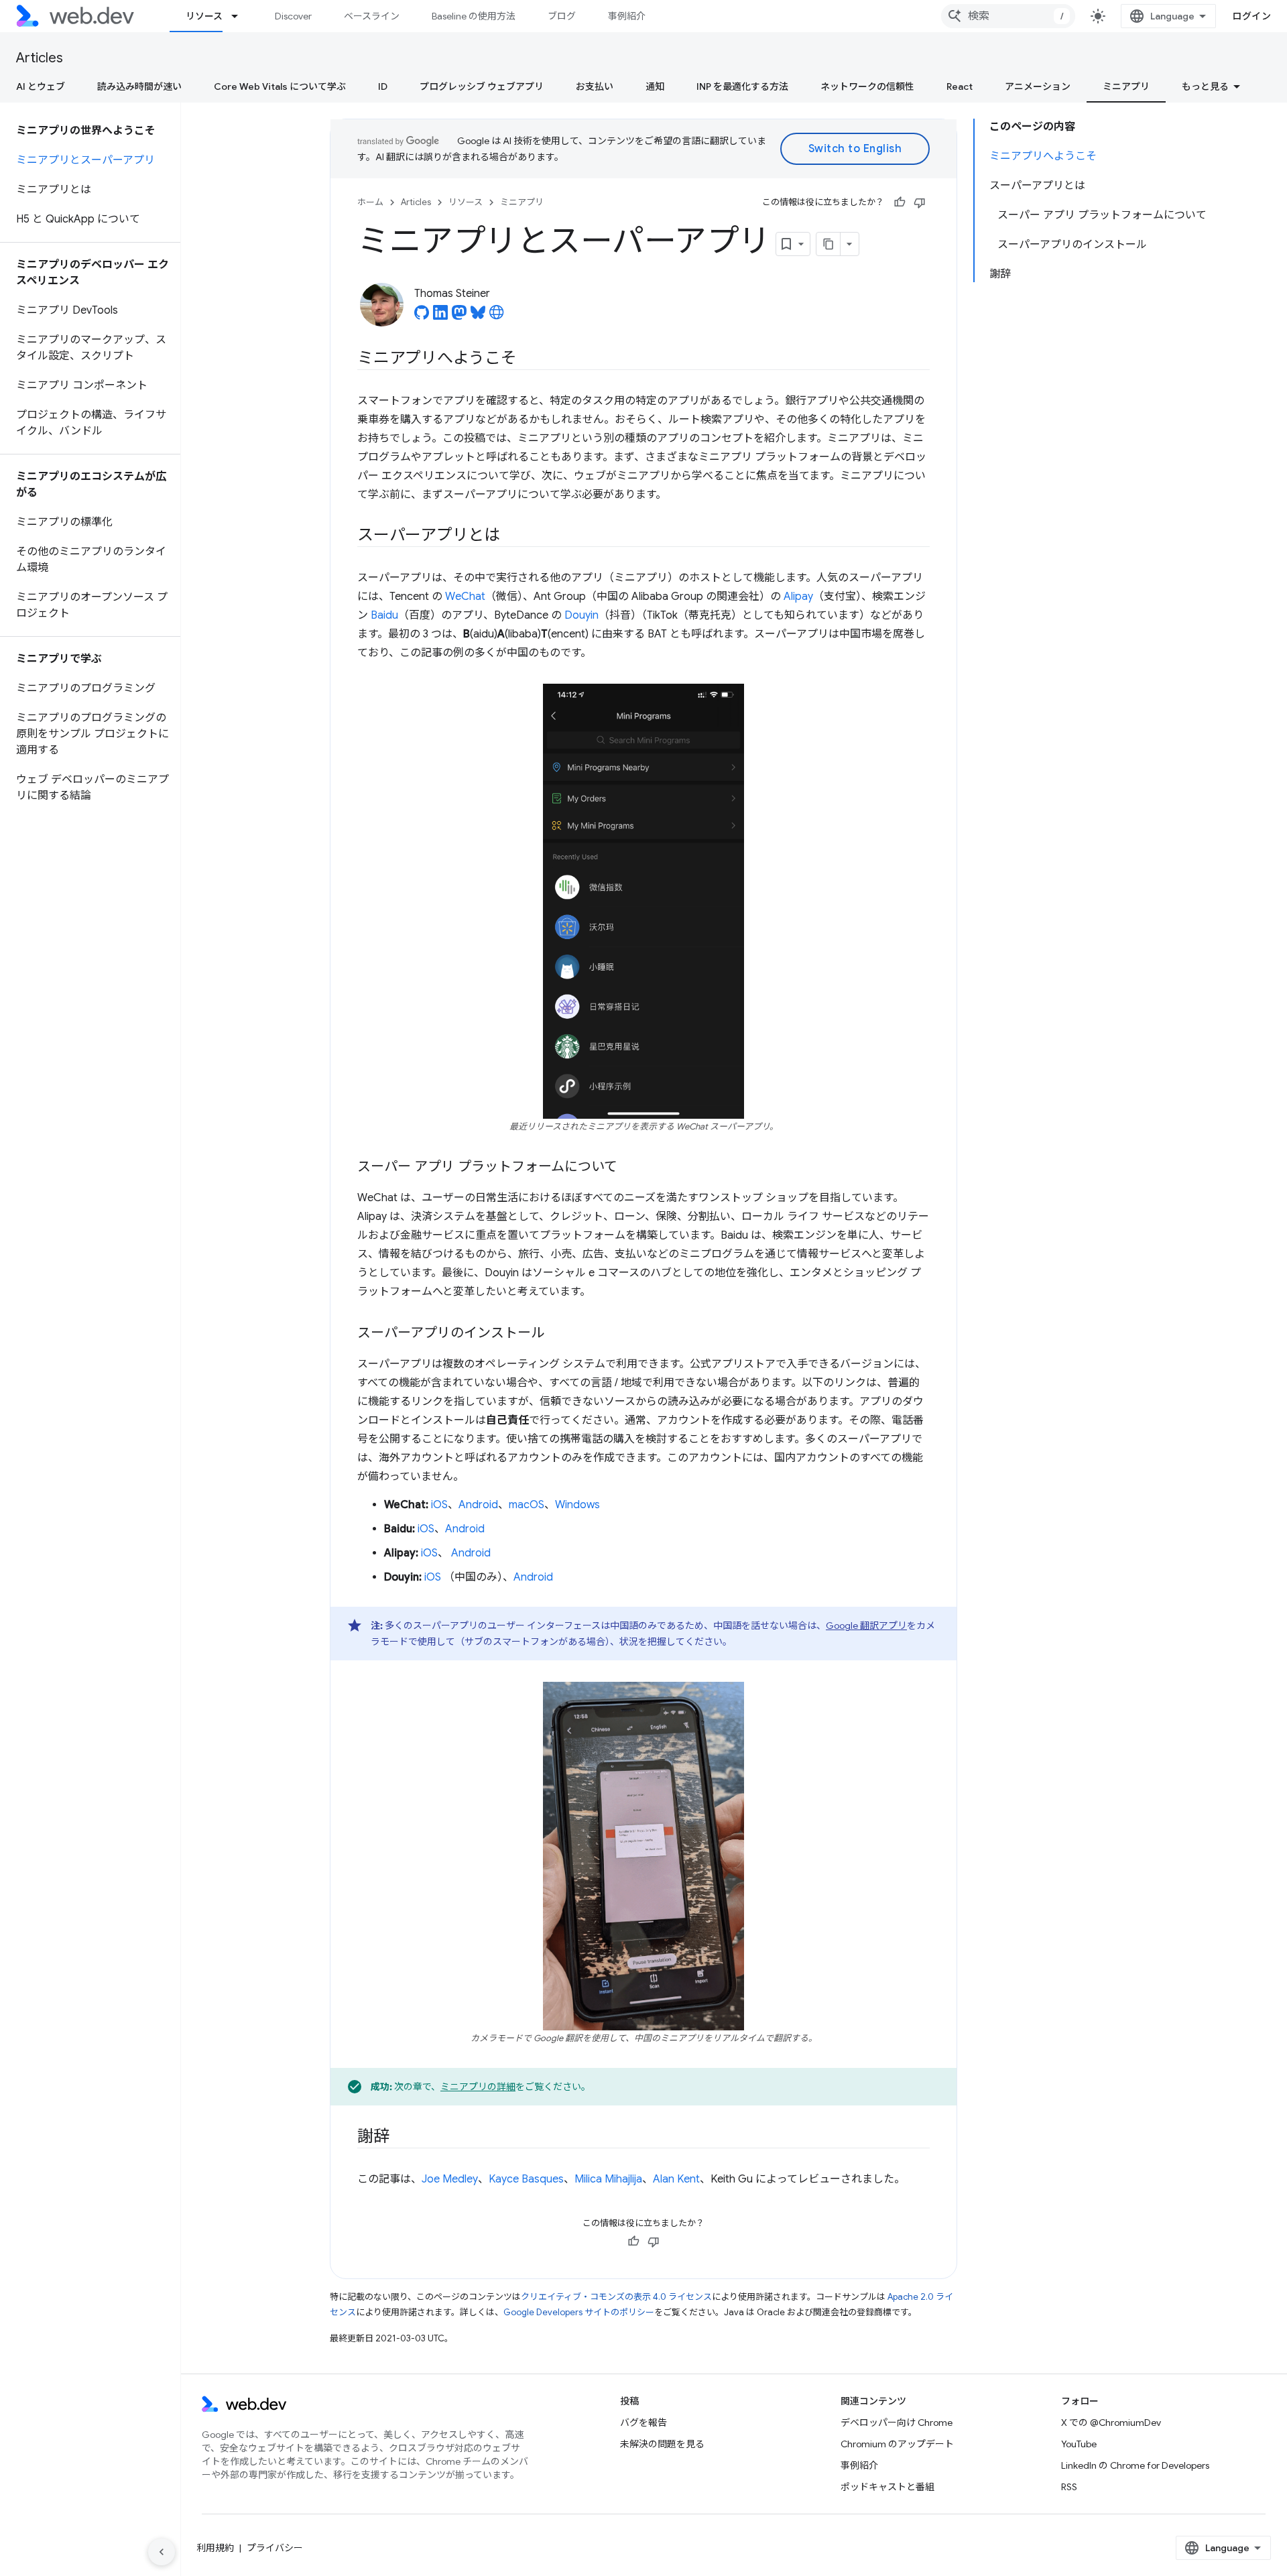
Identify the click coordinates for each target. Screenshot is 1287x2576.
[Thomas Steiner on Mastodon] (459, 316)
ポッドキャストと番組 (887, 2487)
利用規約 (215, 2548)
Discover (293, 16)
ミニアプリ (1126, 86)
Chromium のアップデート (897, 2444)
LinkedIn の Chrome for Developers (1135, 2465)
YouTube (1079, 2444)
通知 (655, 86)
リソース (204, 16)
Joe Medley (450, 2179)
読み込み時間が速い (139, 86)
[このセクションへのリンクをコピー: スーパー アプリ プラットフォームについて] (629, 1168)
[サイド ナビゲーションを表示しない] (162, 2552)
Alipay (798, 597)
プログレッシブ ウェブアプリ (482, 86)
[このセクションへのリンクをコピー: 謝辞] (402, 2138)
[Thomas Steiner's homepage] (497, 316)
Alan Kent (676, 2179)
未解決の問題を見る (662, 2444)
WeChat (465, 597)
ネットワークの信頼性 (867, 86)
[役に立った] (900, 202)
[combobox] (1008, 16)
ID (383, 86)
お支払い (595, 86)
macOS (527, 1505)
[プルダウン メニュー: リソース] (241, 16)
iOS (439, 1505)
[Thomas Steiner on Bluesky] (478, 316)
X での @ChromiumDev (1111, 2422)
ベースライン (372, 16)
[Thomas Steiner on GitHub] (422, 316)
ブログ (562, 16)
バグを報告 (643, 2422)
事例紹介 (627, 16)
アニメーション (1038, 86)
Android (478, 1505)
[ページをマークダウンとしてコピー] (829, 244)
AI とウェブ (41, 86)
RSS (1069, 2487)
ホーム (370, 202)
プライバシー (275, 2548)
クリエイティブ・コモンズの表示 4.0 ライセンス (616, 2297)
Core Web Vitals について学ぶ (280, 86)
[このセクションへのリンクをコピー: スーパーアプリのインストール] (556, 1334)
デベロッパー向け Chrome (897, 2422)
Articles (40, 58)
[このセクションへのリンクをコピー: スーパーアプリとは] (512, 536)
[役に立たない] (920, 202)
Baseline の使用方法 (474, 16)
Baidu (384, 615)
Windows (577, 1505)
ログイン (1251, 16)
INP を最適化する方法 (742, 86)
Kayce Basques (526, 2179)
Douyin (581, 615)
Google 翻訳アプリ (866, 1626)
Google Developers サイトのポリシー (579, 2312)
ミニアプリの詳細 (478, 2087)
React (960, 86)
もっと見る (1205, 86)
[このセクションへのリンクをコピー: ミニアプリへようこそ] (529, 359)
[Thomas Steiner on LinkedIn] (440, 316)
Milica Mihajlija (608, 2179)
